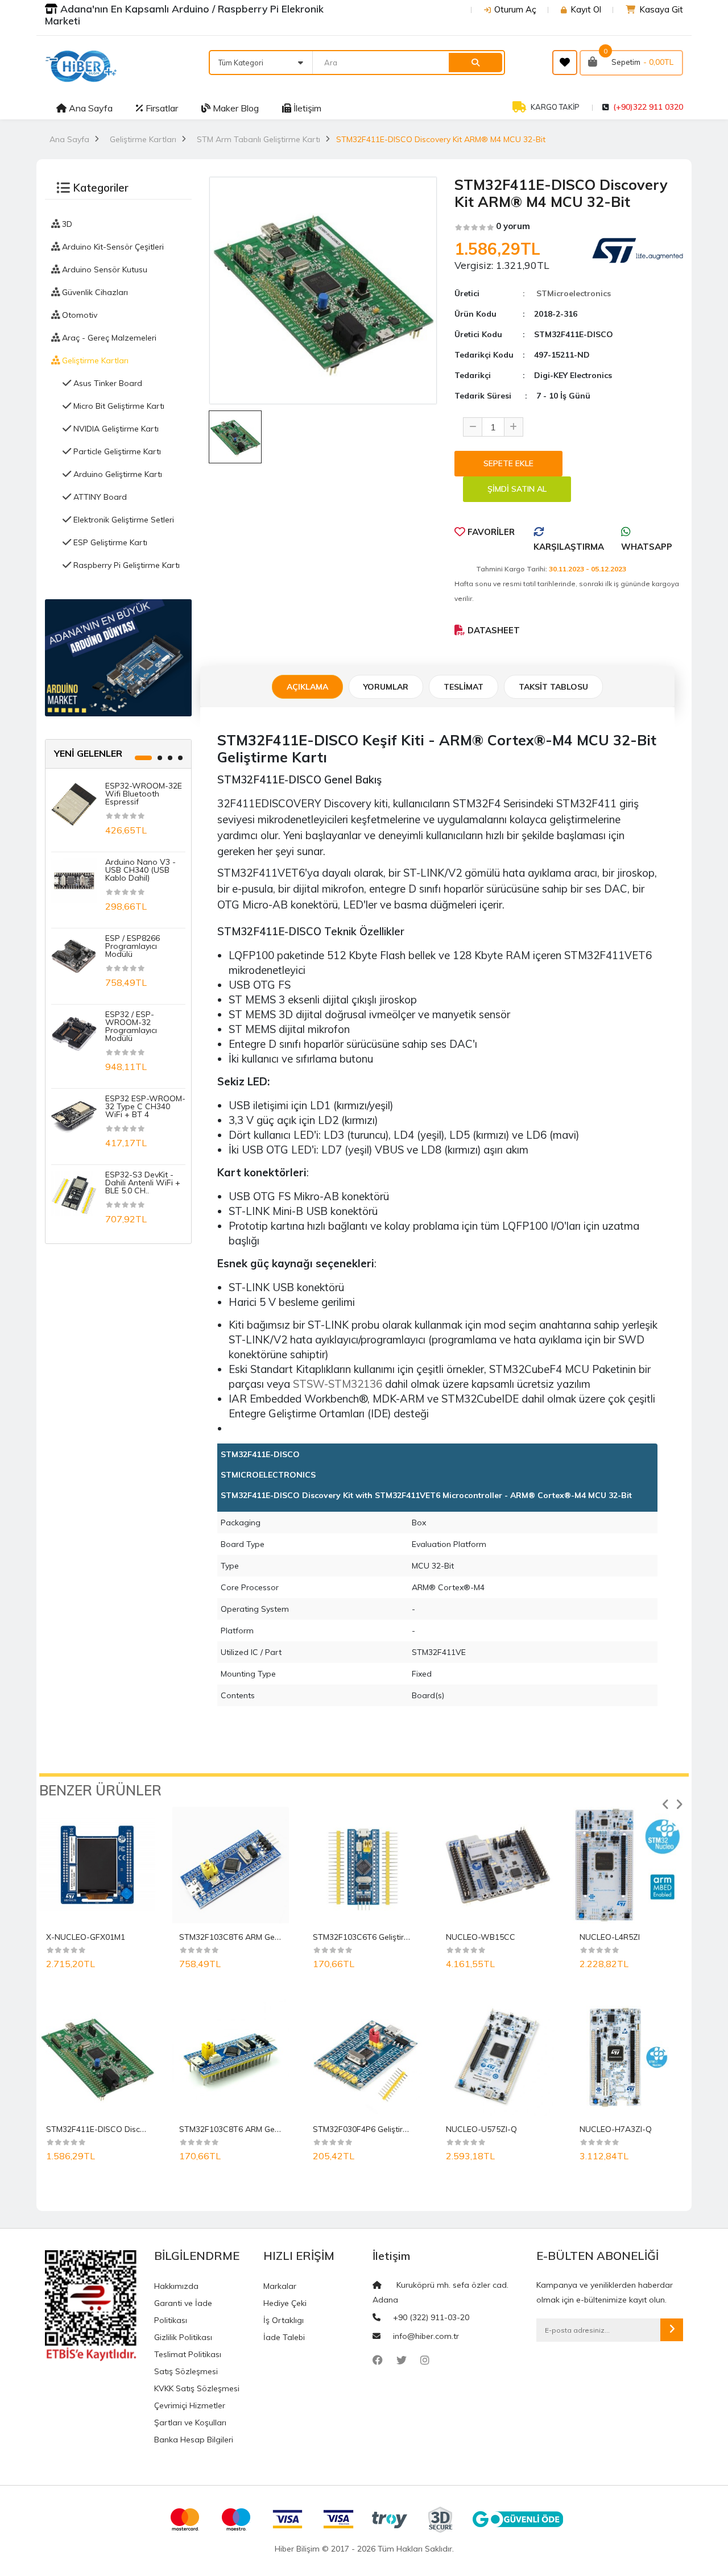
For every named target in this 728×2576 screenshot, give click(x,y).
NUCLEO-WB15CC (481, 1937)
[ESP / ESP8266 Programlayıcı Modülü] (74, 956)
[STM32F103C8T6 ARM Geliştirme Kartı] (230, 2057)
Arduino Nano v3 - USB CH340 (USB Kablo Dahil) (140, 870)
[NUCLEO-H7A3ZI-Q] (631, 2057)
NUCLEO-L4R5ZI (610, 1937)
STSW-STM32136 (338, 1384)
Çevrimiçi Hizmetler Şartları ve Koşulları (190, 2414)
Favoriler (490, 532)
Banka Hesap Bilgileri (194, 2440)
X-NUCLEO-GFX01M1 (86, 1937)
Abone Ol (672, 2330)
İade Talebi (284, 2337)
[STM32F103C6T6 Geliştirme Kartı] (364, 1865)
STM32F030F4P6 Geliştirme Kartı (374, 2129)
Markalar (280, 2286)
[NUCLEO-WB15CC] (497, 1865)
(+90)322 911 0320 (648, 107)
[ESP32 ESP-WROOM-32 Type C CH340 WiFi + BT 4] (74, 1116)
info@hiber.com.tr (426, 2336)
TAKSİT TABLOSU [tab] (553, 687)
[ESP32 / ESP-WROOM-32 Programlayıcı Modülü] (74, 1032)
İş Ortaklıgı (284, 2320)
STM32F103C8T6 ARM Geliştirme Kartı (250, 2129)
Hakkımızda (176, 2286)
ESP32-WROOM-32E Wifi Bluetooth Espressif (144, 794)
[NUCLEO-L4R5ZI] (631, 1865)
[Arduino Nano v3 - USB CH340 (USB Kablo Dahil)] (74, 880)
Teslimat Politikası (188, 2354)
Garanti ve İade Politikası (183, 2312)
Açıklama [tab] (307, 687)
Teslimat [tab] (464, 687)
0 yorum (513, 226)
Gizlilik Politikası (183, 2337)
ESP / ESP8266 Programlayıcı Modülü (133, 946)
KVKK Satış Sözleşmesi (197, 2388)
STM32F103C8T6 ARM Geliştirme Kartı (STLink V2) (272, 1937)
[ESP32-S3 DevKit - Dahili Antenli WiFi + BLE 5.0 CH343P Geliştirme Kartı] (74, 1192)
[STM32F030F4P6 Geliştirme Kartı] (364, 2057)
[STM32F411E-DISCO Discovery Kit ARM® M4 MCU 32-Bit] (97, 2057)
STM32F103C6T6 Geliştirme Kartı (374, 1937)
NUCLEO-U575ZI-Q (481, 2129)
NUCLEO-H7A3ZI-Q (616, 2129)
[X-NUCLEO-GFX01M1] (97, 1865)
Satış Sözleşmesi (186, 2371)
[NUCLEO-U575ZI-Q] (497, 2057)
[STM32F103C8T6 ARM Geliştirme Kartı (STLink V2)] (230, 1865)
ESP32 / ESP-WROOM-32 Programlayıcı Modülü (131, 1026)
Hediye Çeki (285, 2303)
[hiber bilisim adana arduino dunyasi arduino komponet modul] (118, 657)
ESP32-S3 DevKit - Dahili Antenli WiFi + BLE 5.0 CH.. (143, 1183)
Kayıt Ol (586, 9)
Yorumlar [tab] (386, 687)
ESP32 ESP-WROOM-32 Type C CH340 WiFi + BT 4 (145, 1106)
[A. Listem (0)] (565, 63)
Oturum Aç (515, 9)
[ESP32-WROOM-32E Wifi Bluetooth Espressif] (74, 803)
